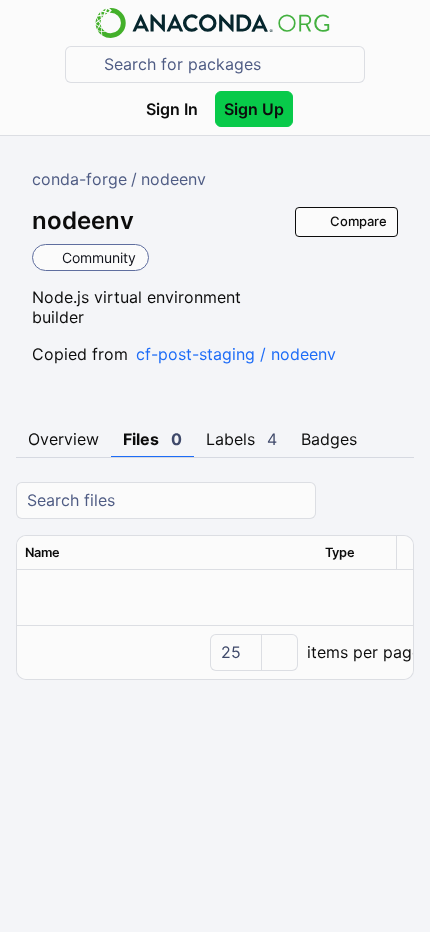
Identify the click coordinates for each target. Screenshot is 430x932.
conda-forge (79, 179)
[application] (215, 652)
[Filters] (396, 500)
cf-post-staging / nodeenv (236, 354)
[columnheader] (167, 553)
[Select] (279, 652)
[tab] (63, 440)
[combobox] (229, 64)
